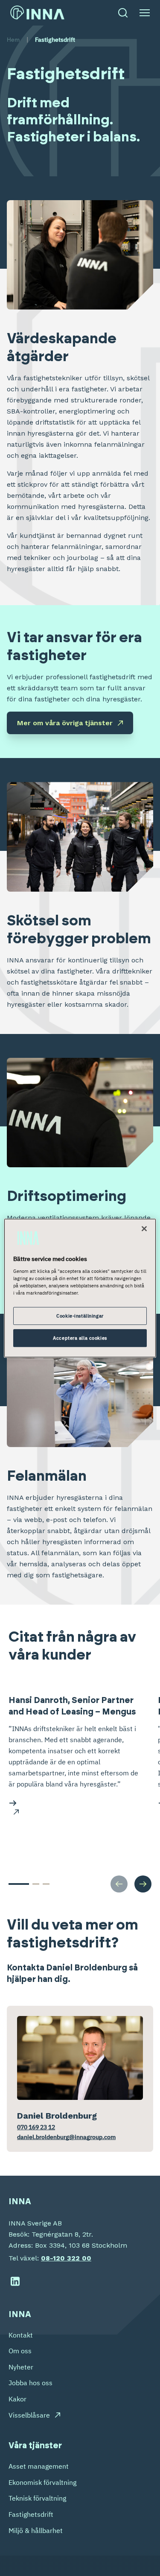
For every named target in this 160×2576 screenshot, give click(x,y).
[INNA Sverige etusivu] (37, 13)
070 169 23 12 (36, 2127)
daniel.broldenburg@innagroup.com (66, 2137)
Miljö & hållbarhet (36, 2530)
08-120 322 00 (66, 2258)
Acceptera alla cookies (80, 1338)
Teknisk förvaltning (37, 2498)
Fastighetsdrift (31, 2514)
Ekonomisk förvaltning (42, 2482)
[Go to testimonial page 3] (46, 1884)
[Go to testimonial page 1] (19, 1884)
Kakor (17, 2399)
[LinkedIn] (15, 2281)
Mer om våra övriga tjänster (65, 723)
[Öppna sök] (123, 13)
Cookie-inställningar (80, 1316)
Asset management (39, 2466)
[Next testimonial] (143, 1884)
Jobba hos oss (31, 2383)
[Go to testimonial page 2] (36, 1884)
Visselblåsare (29, 2415)
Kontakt (21, 2335)
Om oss (20, 2351)
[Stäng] (144, 1229)
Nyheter (21, 2367)
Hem (13, 40)
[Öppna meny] (145, 13)
